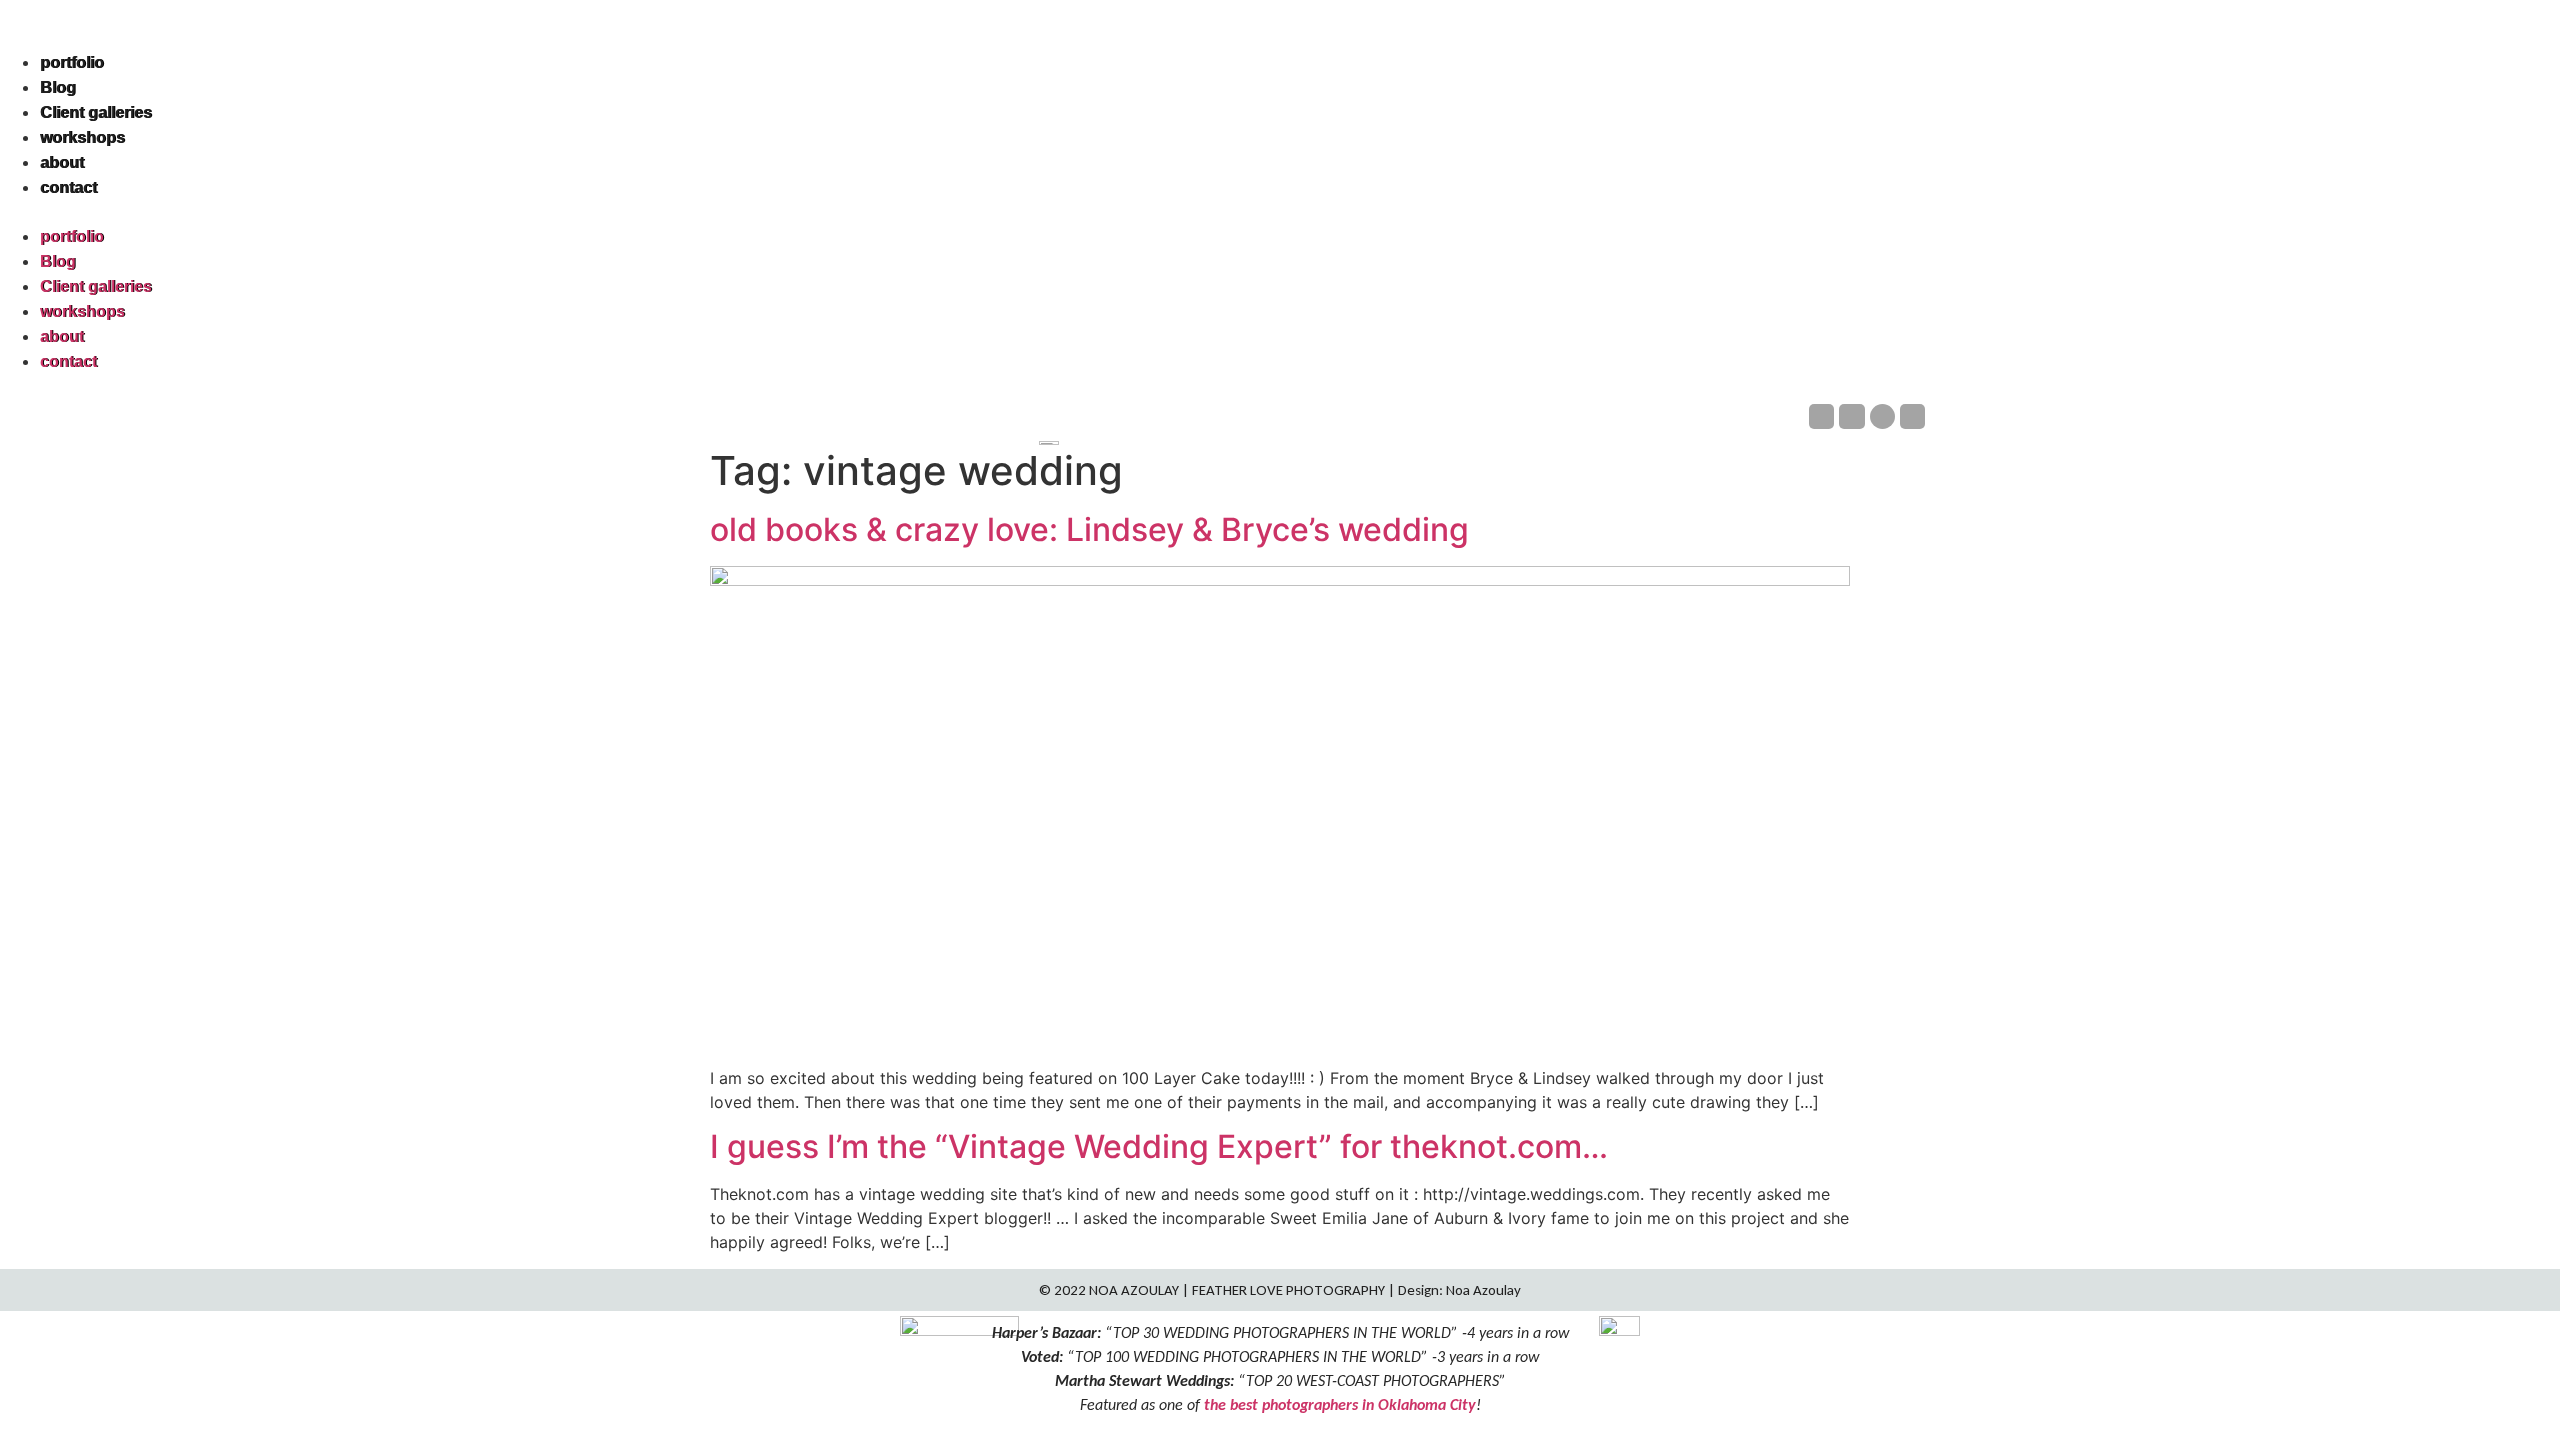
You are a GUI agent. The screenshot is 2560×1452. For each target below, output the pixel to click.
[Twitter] (1912, 416)
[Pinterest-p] (1882, 416)
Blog (58, 87)
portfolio (72, 62)
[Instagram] (1851, 416)
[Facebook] (1821, 416)
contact (68, 187)
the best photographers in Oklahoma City (1340, 1404)
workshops (82, 137)
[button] (1280, 212)
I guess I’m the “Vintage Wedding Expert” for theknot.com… (1159, 1146)
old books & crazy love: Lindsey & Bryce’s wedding (1089, 529)
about (62, 162)
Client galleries (96, 112)
